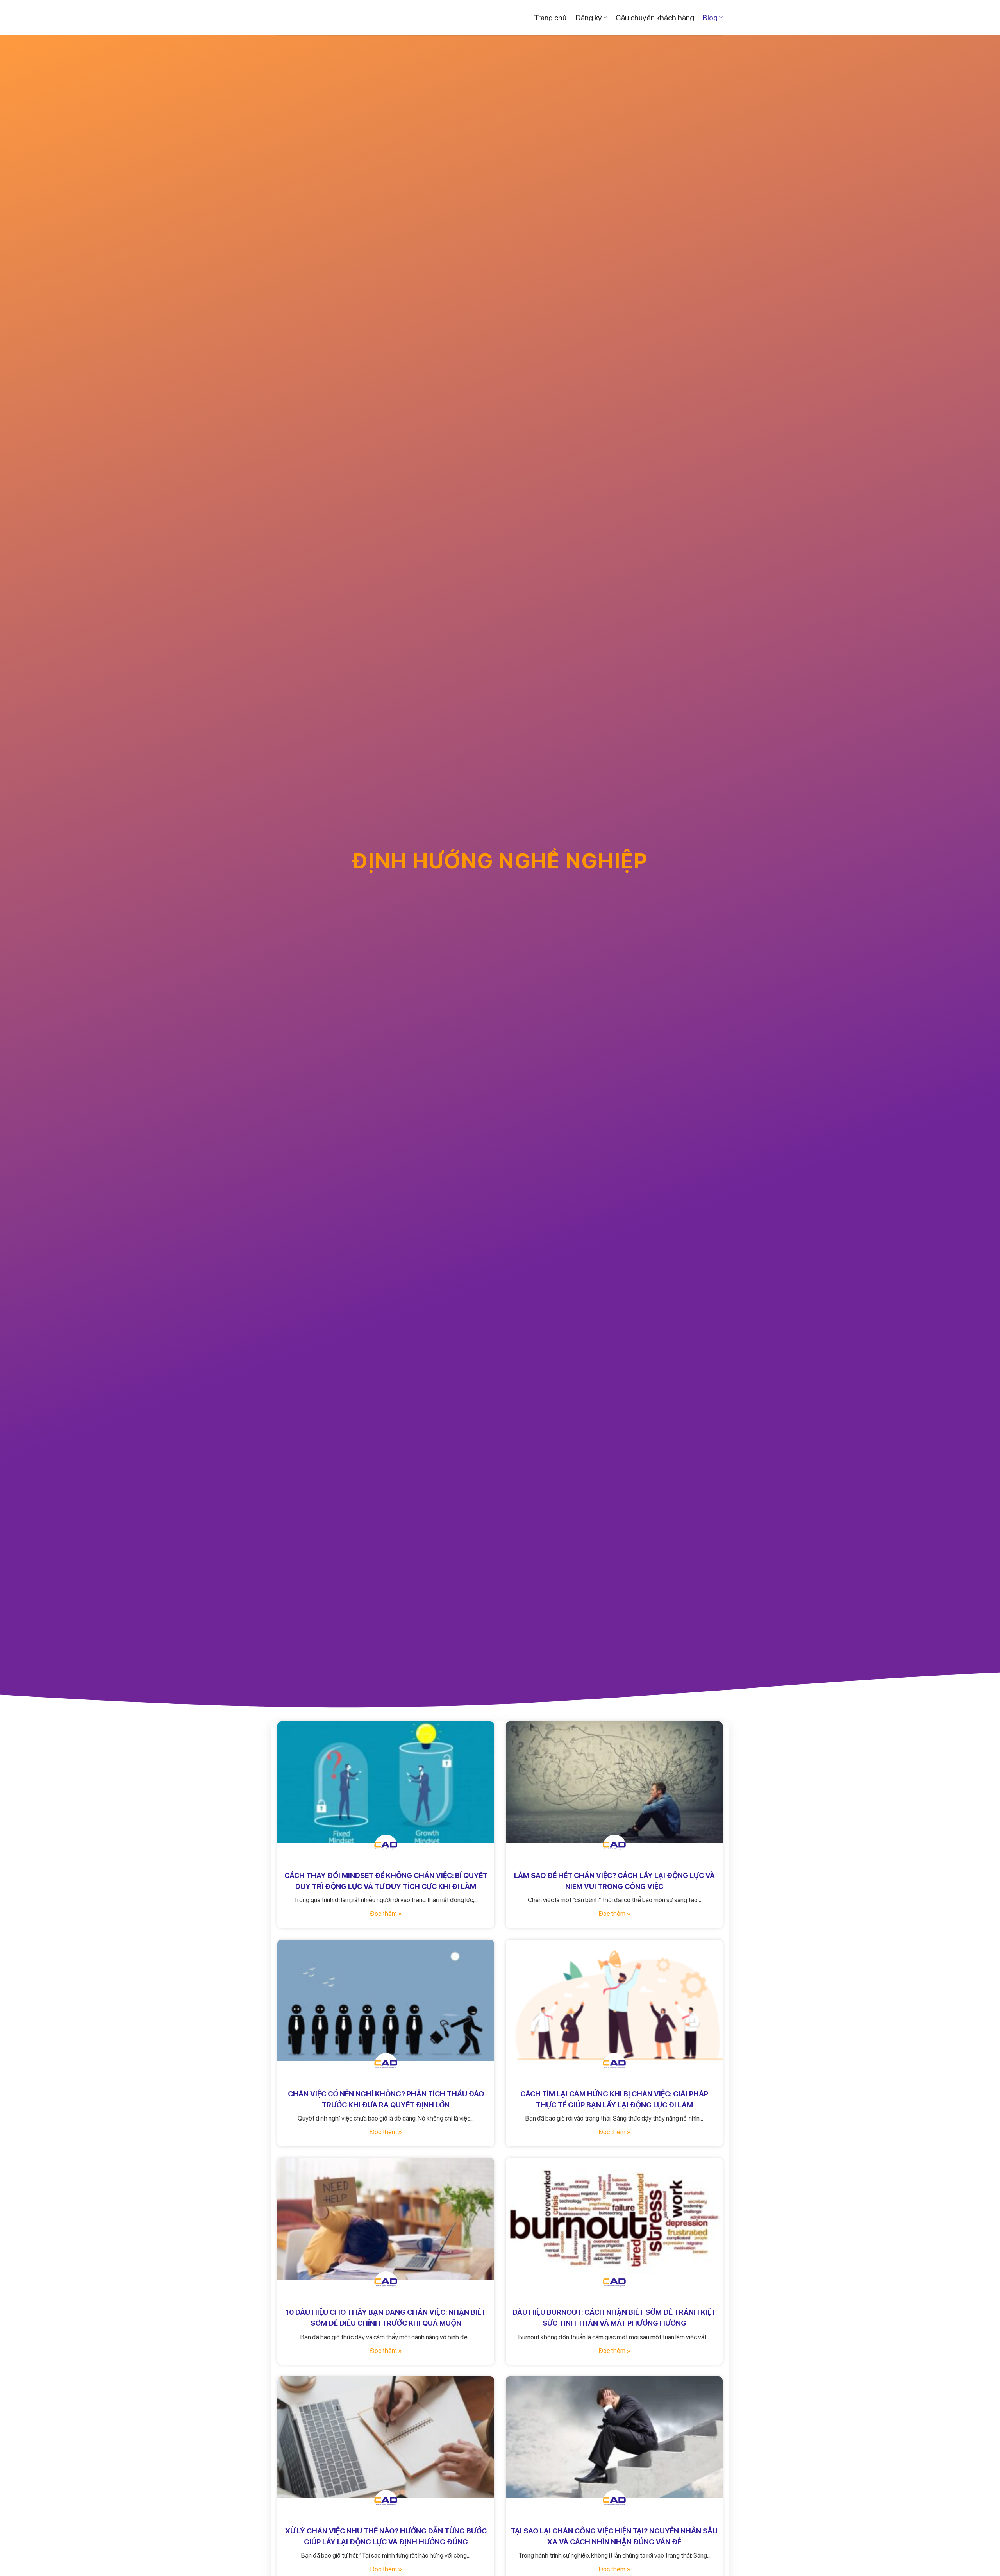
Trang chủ (550, 18)
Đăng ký (588, 18)
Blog (710, 18)
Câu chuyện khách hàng (655, 18)
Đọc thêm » (386, 1914)
